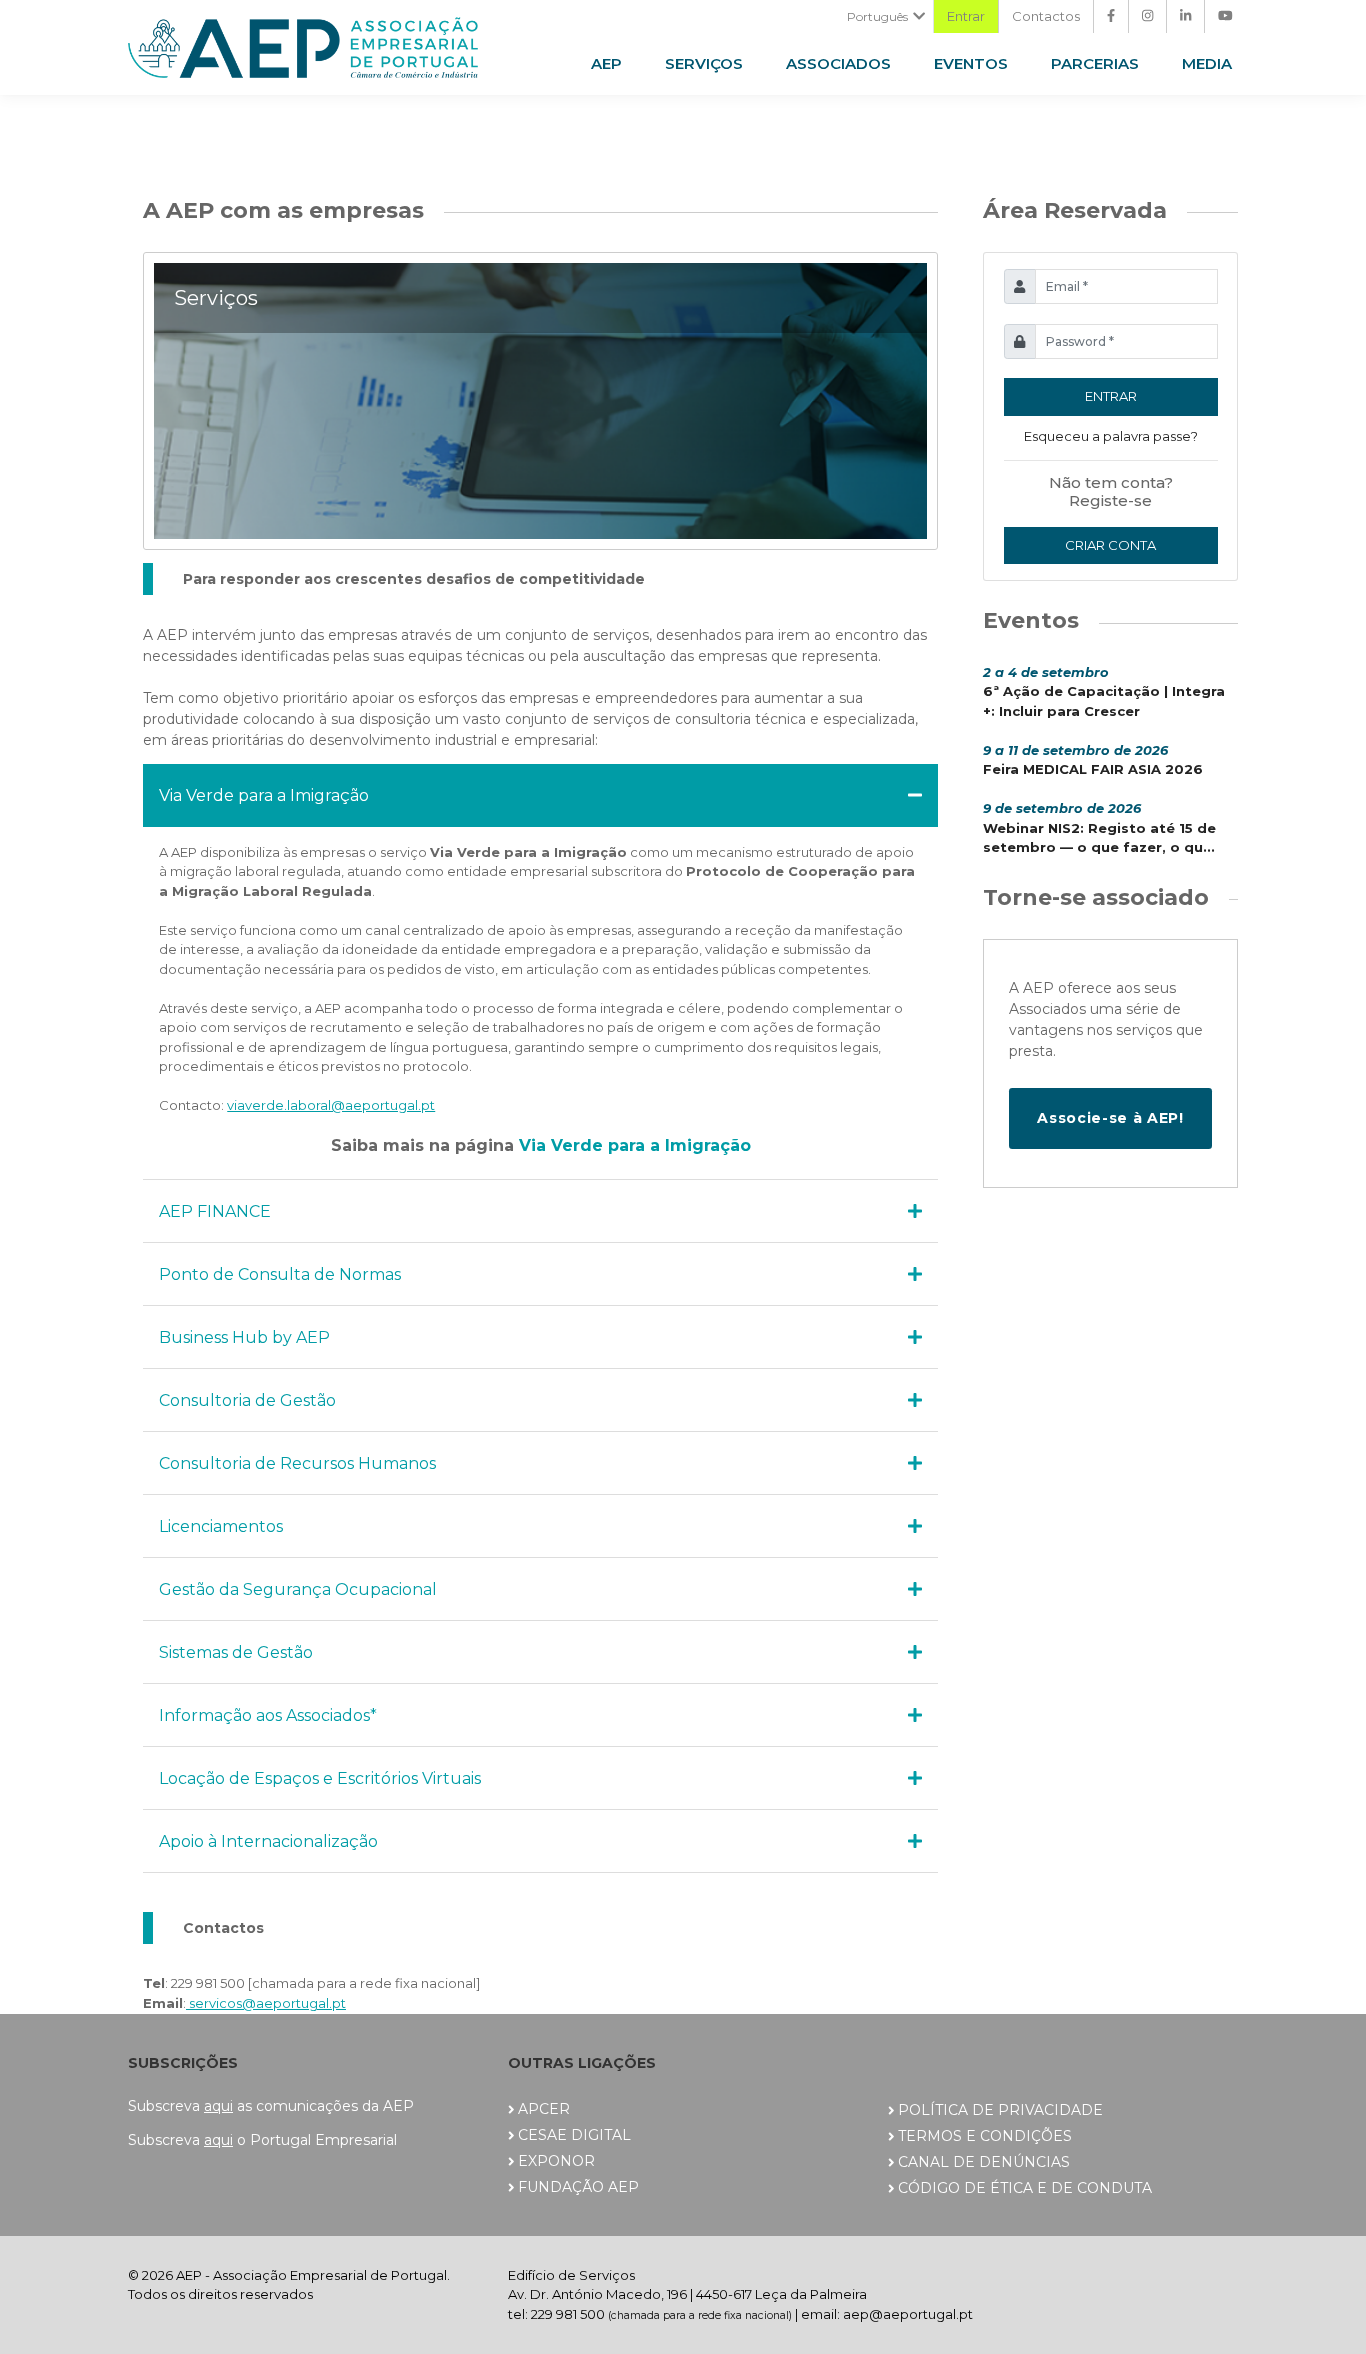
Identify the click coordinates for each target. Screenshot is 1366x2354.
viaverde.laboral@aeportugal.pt (331, 1105)
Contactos (1046, 16)
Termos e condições (985, 2136)
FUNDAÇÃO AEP (578, 2187)
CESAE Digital (574, 2135)
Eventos (971, 63)
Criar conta (1110, 545)
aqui (218, 2106)
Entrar (966, 16)
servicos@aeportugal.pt (266, 2003)
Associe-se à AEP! (1110, 1118)
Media (1207, 63)
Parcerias (1095, 63)
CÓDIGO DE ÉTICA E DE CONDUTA (1025, 2188)
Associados (838, 63)
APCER (544, 2109)
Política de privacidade (1000, 2110)
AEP (606, 63)
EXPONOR (556, 2161)
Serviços (704, 63)
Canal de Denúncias (984, 2162)
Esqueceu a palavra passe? (1111, 436)
